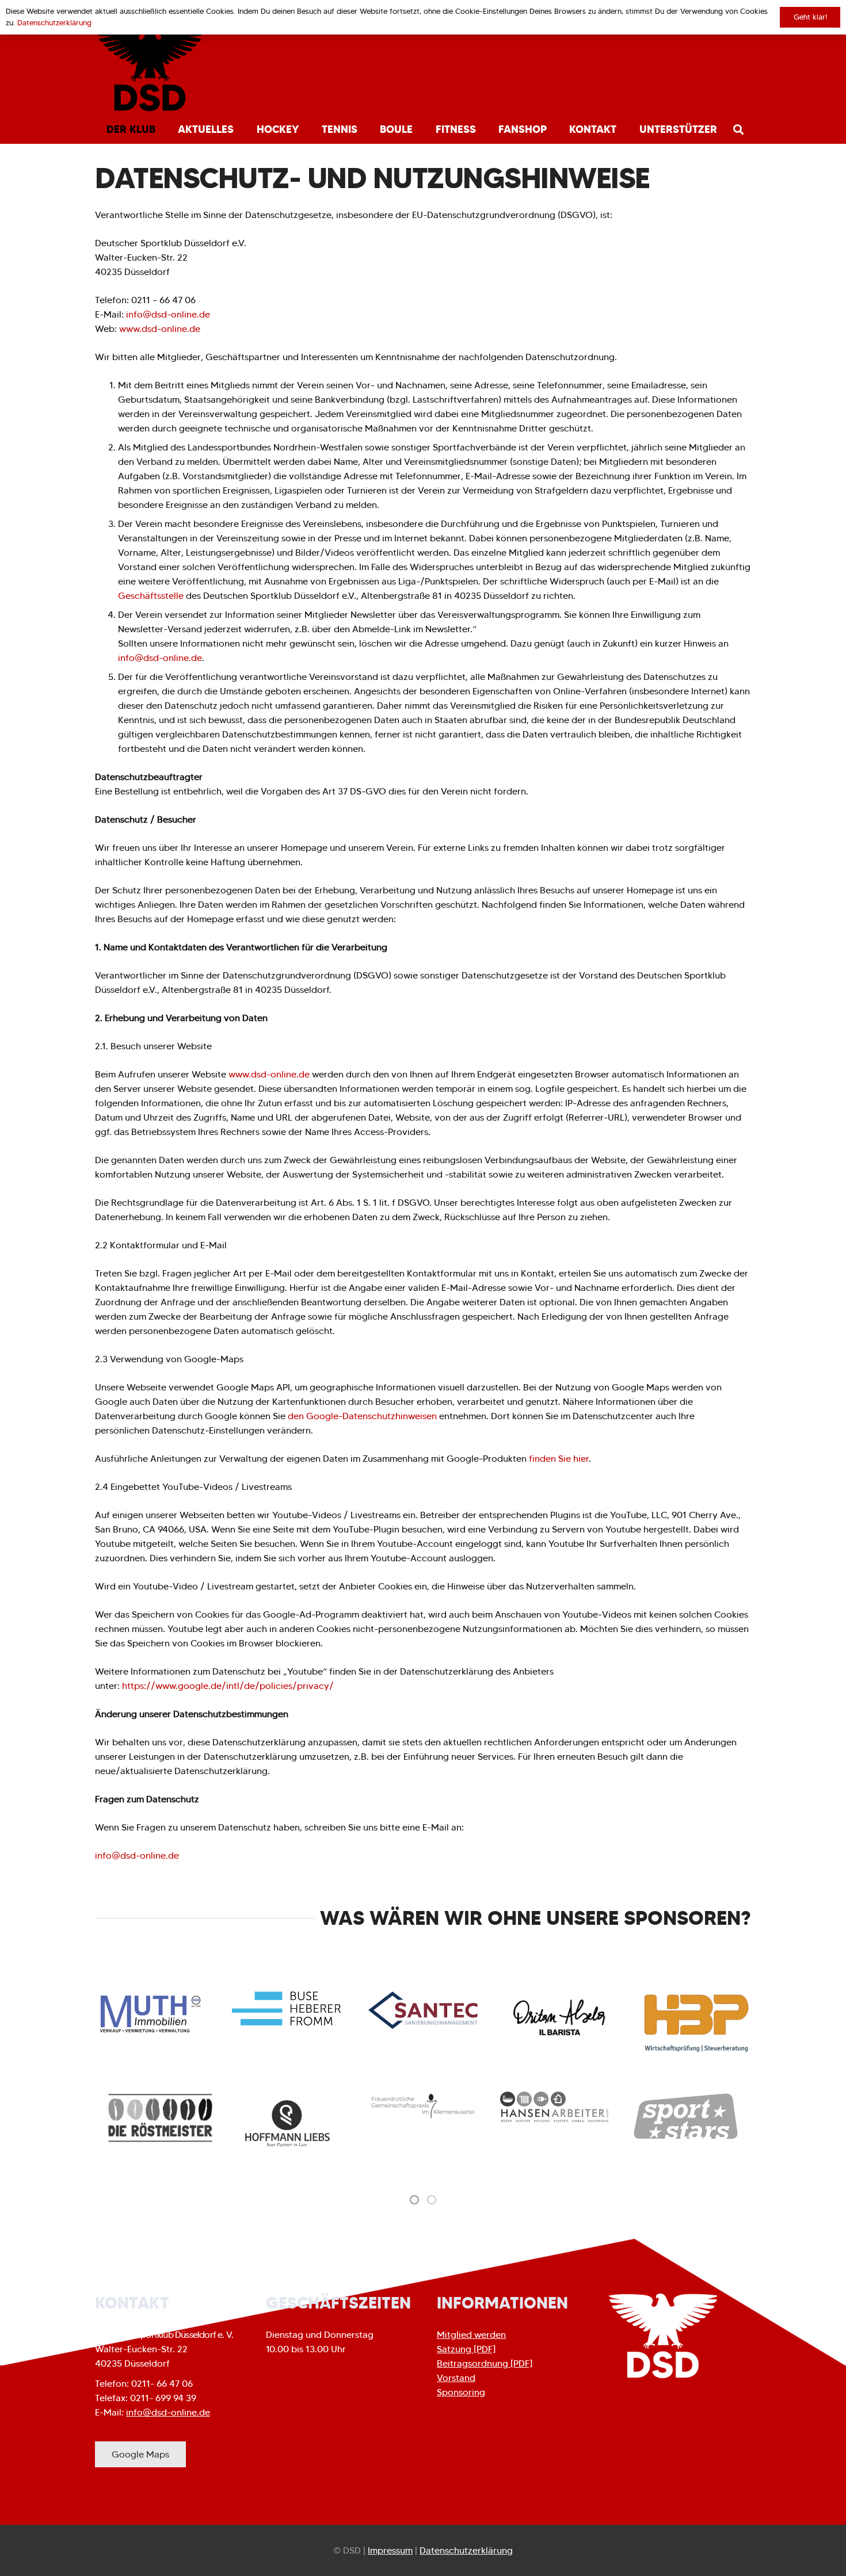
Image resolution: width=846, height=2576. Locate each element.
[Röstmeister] (161, 2118)
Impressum (390, 2550)
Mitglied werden (471, 2335)
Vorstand (456, 2378)
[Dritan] (560, 2018)
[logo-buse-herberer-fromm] (287, 2009)
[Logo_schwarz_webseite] (150, 69)
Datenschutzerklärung (466, 2550)
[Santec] (423, 2010)
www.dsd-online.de (160, 329)
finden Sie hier (558, 1459)
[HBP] (696, 2023)
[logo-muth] (150, 2013)
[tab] (414, 2199)
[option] (161, 2118)
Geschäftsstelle (151, 596)
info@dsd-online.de (168, 314)
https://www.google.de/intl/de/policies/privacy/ (228, 1686)
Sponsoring (461, 2392)
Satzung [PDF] (466, 2349)
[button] (162, 129)
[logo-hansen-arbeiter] (554, 2107)
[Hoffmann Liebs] (292, 2124)
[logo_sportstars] (685, 2117)
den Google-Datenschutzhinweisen (362, 1416)
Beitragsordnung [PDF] (485, 2363)
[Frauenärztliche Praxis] (423, 2106)
